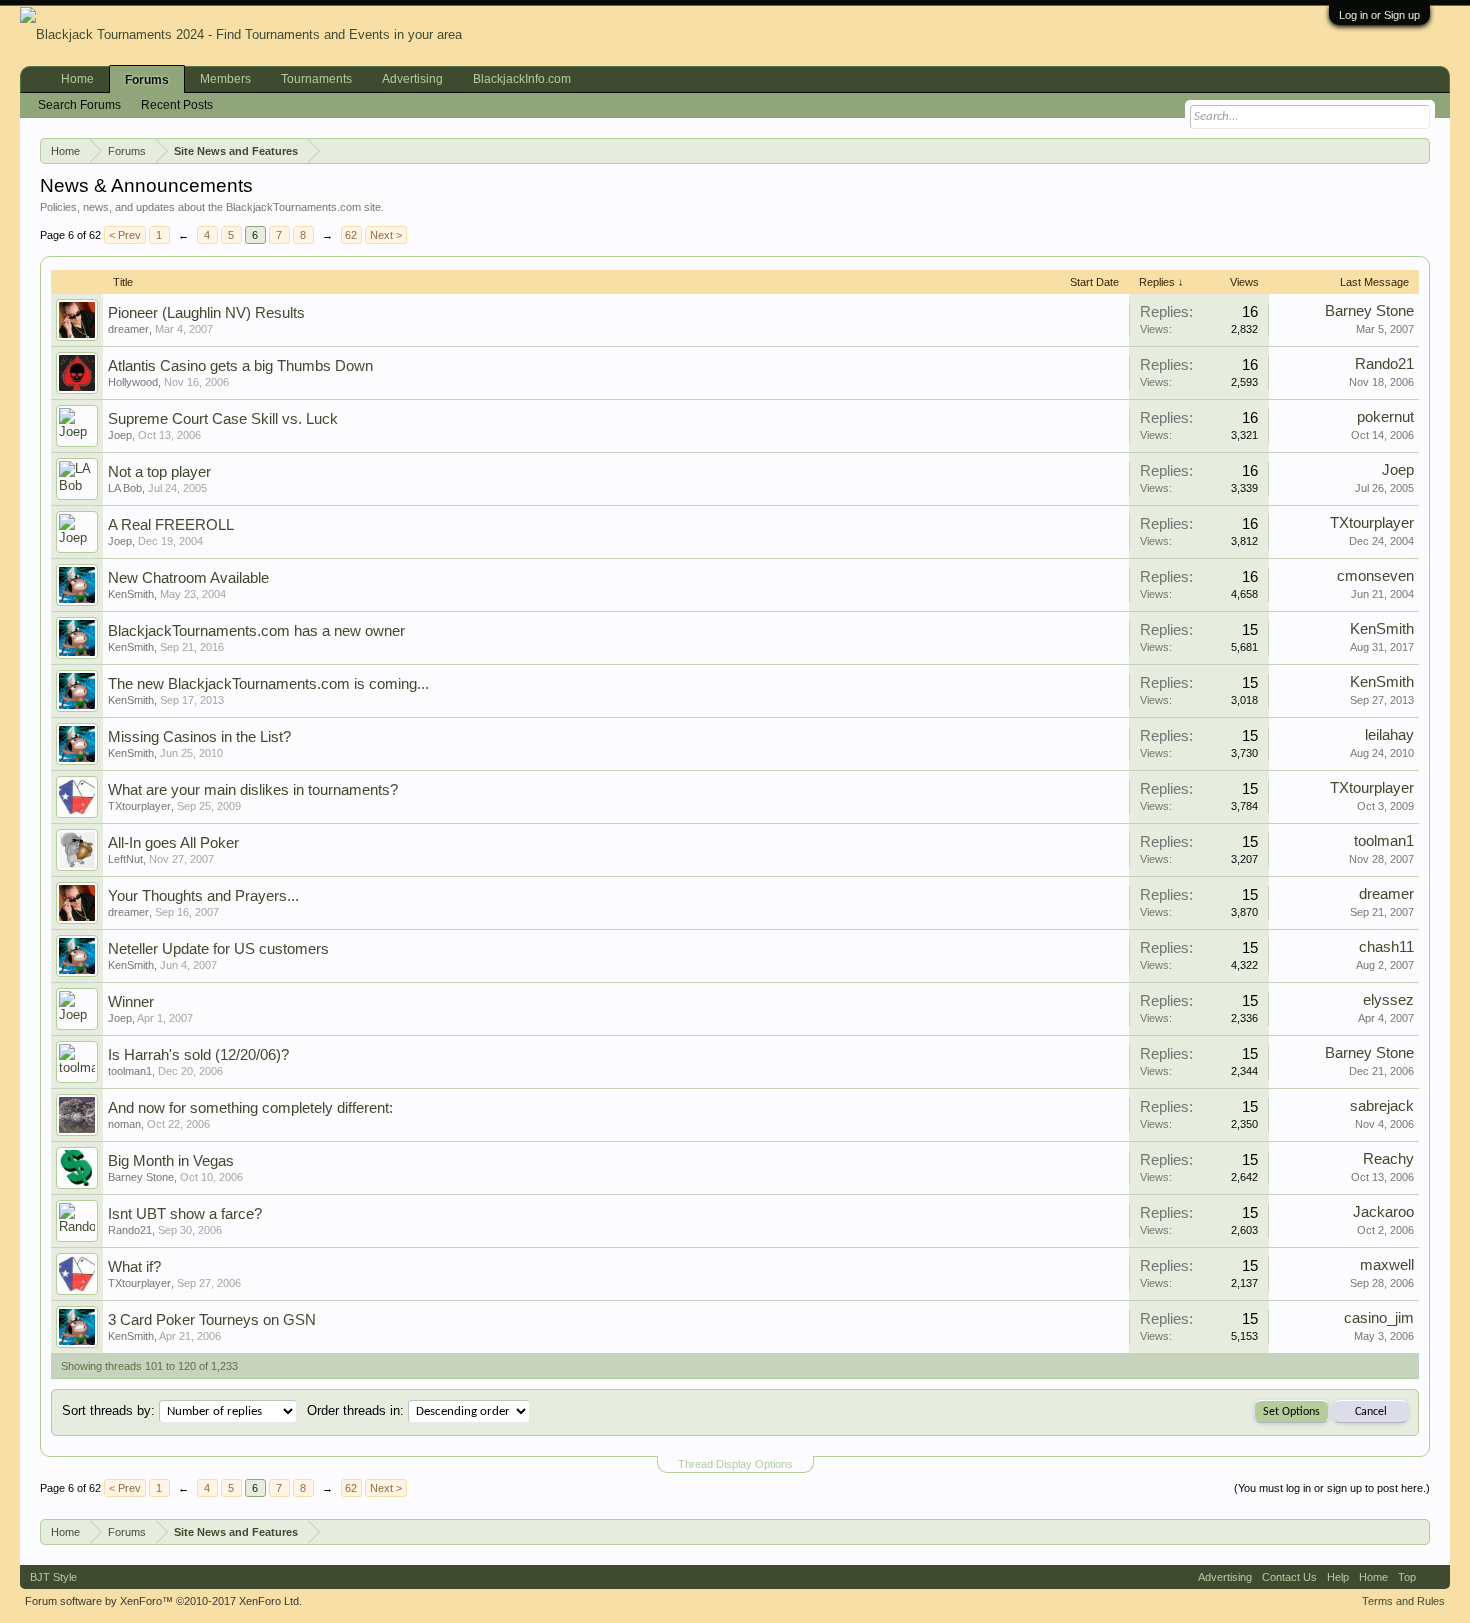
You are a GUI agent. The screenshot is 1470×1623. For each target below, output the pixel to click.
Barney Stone (1369, 311)
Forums (147, 80)
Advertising (412, 79)
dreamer (128, 329)
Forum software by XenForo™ (163, 1601)
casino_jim (1379, 1318)
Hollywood (133, 382)
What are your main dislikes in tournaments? (253, 790)
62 (351, 235)
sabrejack (1382, 1106)
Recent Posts (177, 105)
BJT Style (53, 1577)
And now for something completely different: (250, 1108)
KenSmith (131, 594)
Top (1407, 1577)
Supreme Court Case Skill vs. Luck (223, 419)
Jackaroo (1383, 1212)
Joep (120, 435)
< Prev (125, 235)
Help (1338, 1577)
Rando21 (1384, 364)
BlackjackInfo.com (522, 79)
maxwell (1387, 1265)
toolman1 (1384, 841)
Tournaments (316, 79)
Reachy (1388, 1159)
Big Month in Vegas (171, 1161)
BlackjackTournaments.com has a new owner (256, 631)
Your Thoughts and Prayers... (203, 896)
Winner (131, 1002)
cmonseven (1375, 576)
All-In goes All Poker (173, 843)
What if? (134, 1267)
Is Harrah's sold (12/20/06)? (198, 1055)
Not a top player (159, 472)
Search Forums (79, 105)
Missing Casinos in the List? (199, 737)
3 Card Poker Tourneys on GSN (212, 1320)
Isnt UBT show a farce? (185, 1214)
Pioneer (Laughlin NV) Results (206, 313)
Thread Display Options (735, 1464)
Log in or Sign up (1379, 15)
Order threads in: (355, 1410)
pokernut (1385, 417)
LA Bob (125, 488)
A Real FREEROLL (171, 525)
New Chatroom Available (188, 578)
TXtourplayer (1372, 523)
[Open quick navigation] (1419, 150)
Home (77, 79)
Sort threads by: (108, 1410)
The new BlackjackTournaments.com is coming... (268, 684)
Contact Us (1289, 1577)
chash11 (1386, 947)
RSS (1433, 1577)
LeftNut (125, 859)
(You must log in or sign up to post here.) (1332, 1488)
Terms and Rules (1403, 1601)
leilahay (1389, 735)
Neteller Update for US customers (218, 949)
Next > (386, 235)
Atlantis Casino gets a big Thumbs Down (240, 366)
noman (124, 1124)
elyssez (1388, 1000)
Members (225, 79)
